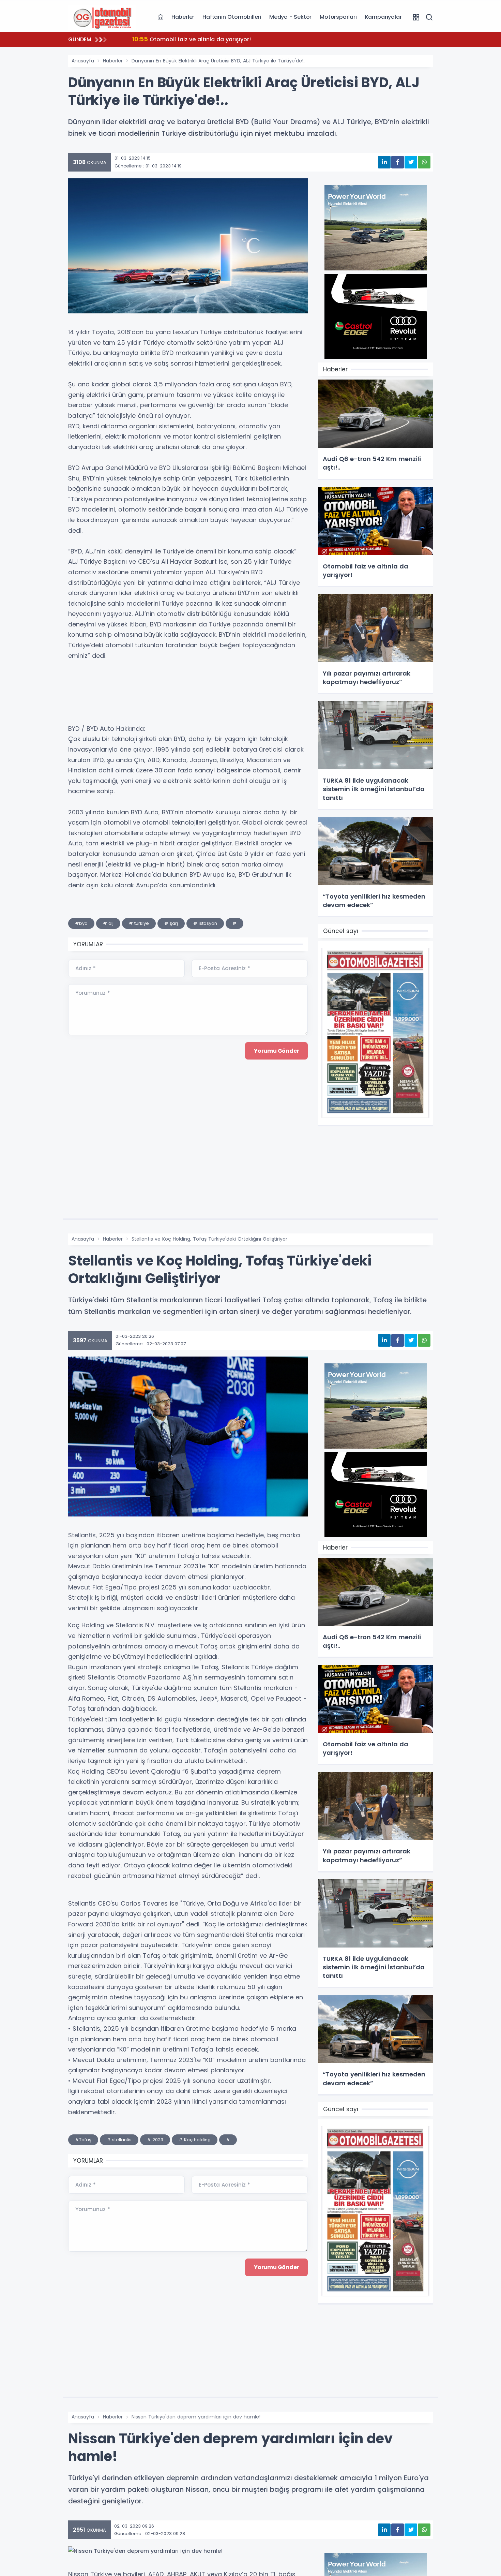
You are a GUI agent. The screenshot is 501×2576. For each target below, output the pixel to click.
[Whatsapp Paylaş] (424, 162)
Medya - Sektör (290, 17)
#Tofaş (83, 2140)
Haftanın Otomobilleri (232, 17)
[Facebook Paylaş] (398, 162)
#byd (81, 923)
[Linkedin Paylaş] (384, 162)
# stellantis (119, 2140)
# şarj (171, 923)
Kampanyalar (383, 17)
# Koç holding (195, 2140)
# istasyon (205, 923)
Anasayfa (83, 61)
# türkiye (139, 923)
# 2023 (155, 2140)
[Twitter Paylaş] (411, 162)
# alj (108, 923)
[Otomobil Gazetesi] (102, 17)
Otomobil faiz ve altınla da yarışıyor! (192, 39)
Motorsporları (338, 17)
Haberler (183, 17)
